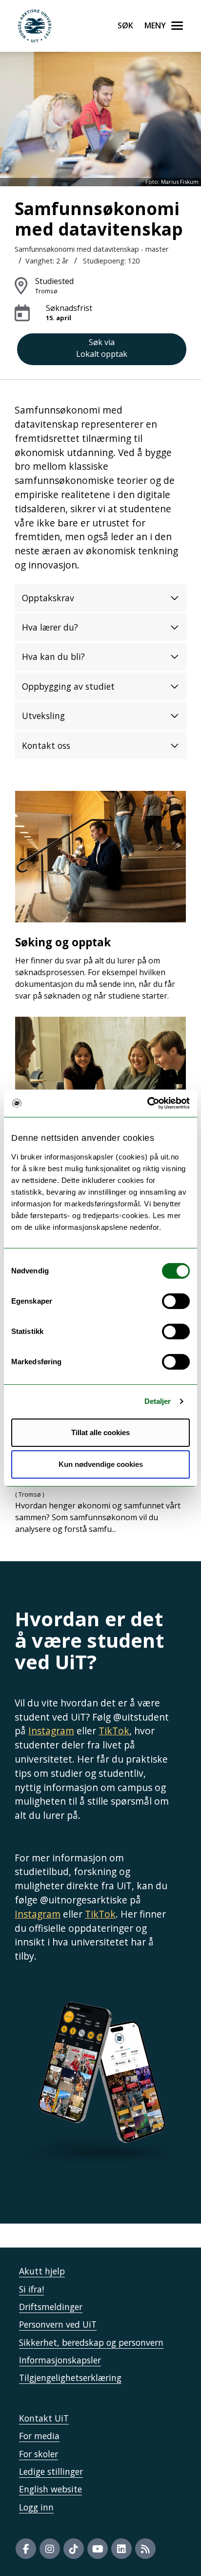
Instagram (51, 1731)
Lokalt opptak (102, 348)
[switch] (176, 1301)
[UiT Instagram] (50, 2549)
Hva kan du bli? (53, 656)
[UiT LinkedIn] (121, 2549)
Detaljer (158, 1401)
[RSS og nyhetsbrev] (145, 2549)
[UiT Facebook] (26, 2549)
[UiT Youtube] (98, 2549)
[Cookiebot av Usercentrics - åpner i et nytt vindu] (147, 1103)
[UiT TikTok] (74, 2549)
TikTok (114, 1731)
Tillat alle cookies (100, 1432)
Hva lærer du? (50, 627)
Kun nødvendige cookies (101, 1464)
